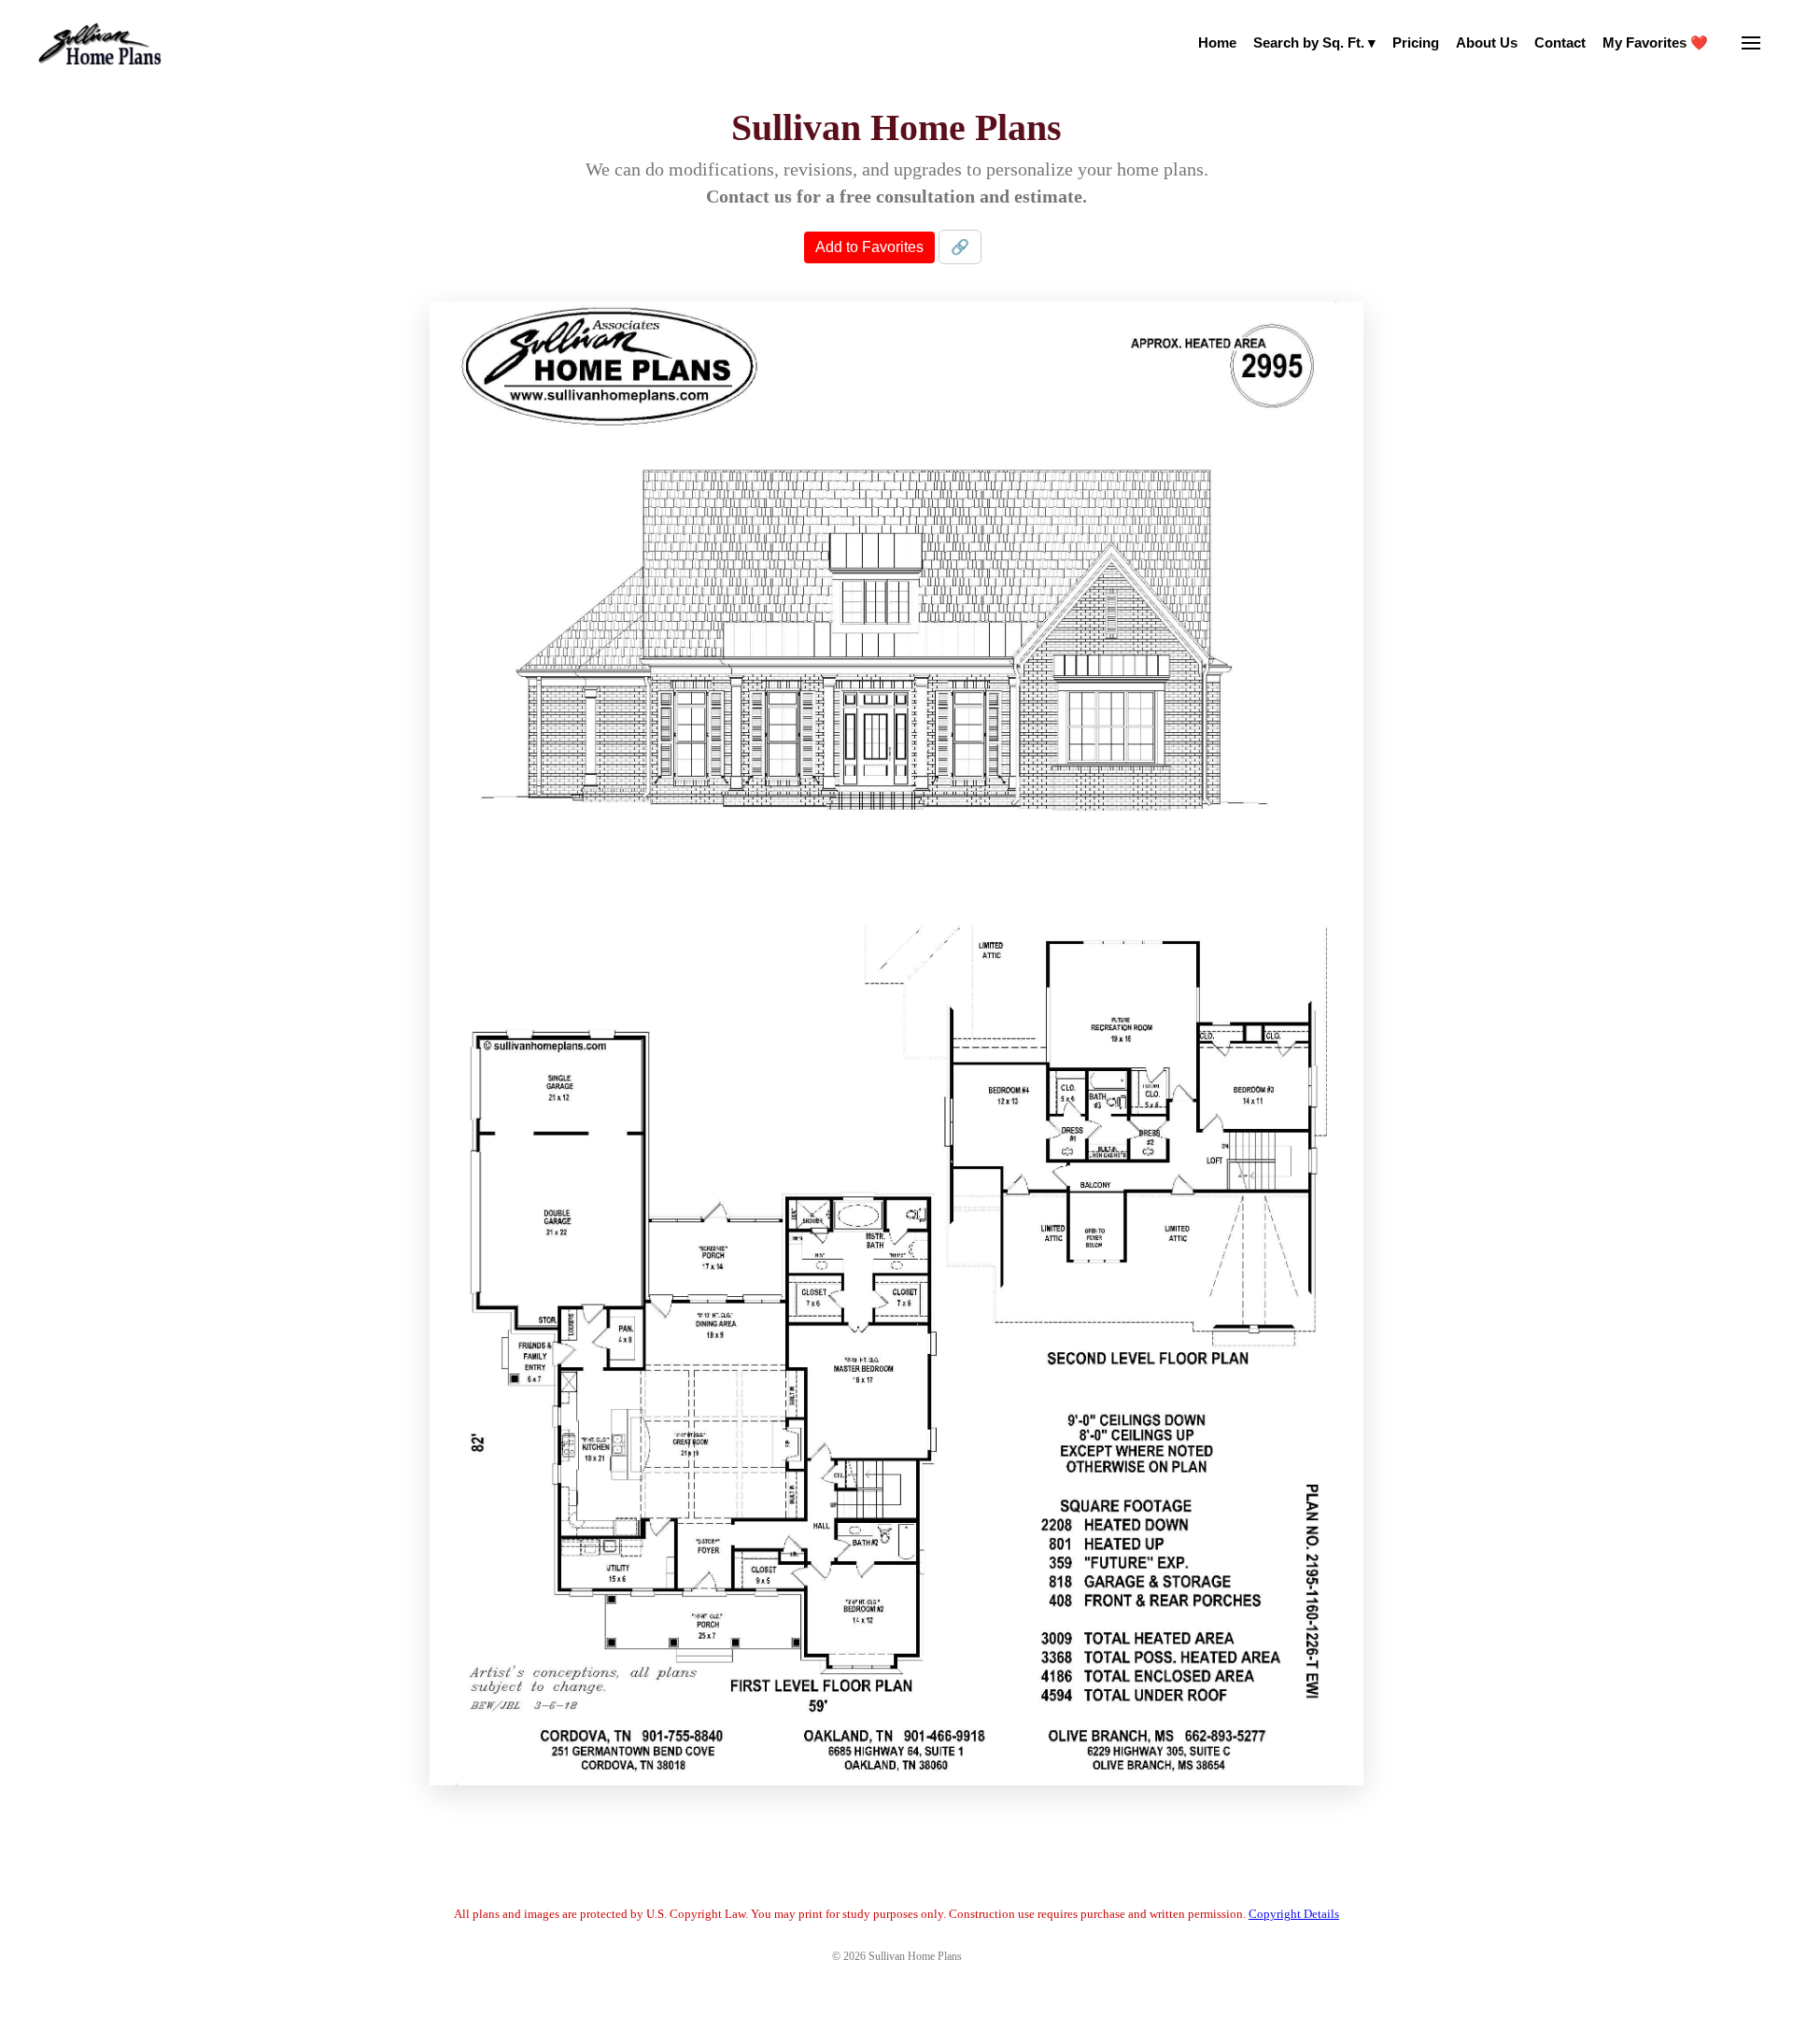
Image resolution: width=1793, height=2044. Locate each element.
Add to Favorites (869, 247)
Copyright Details (1294, 1914)
